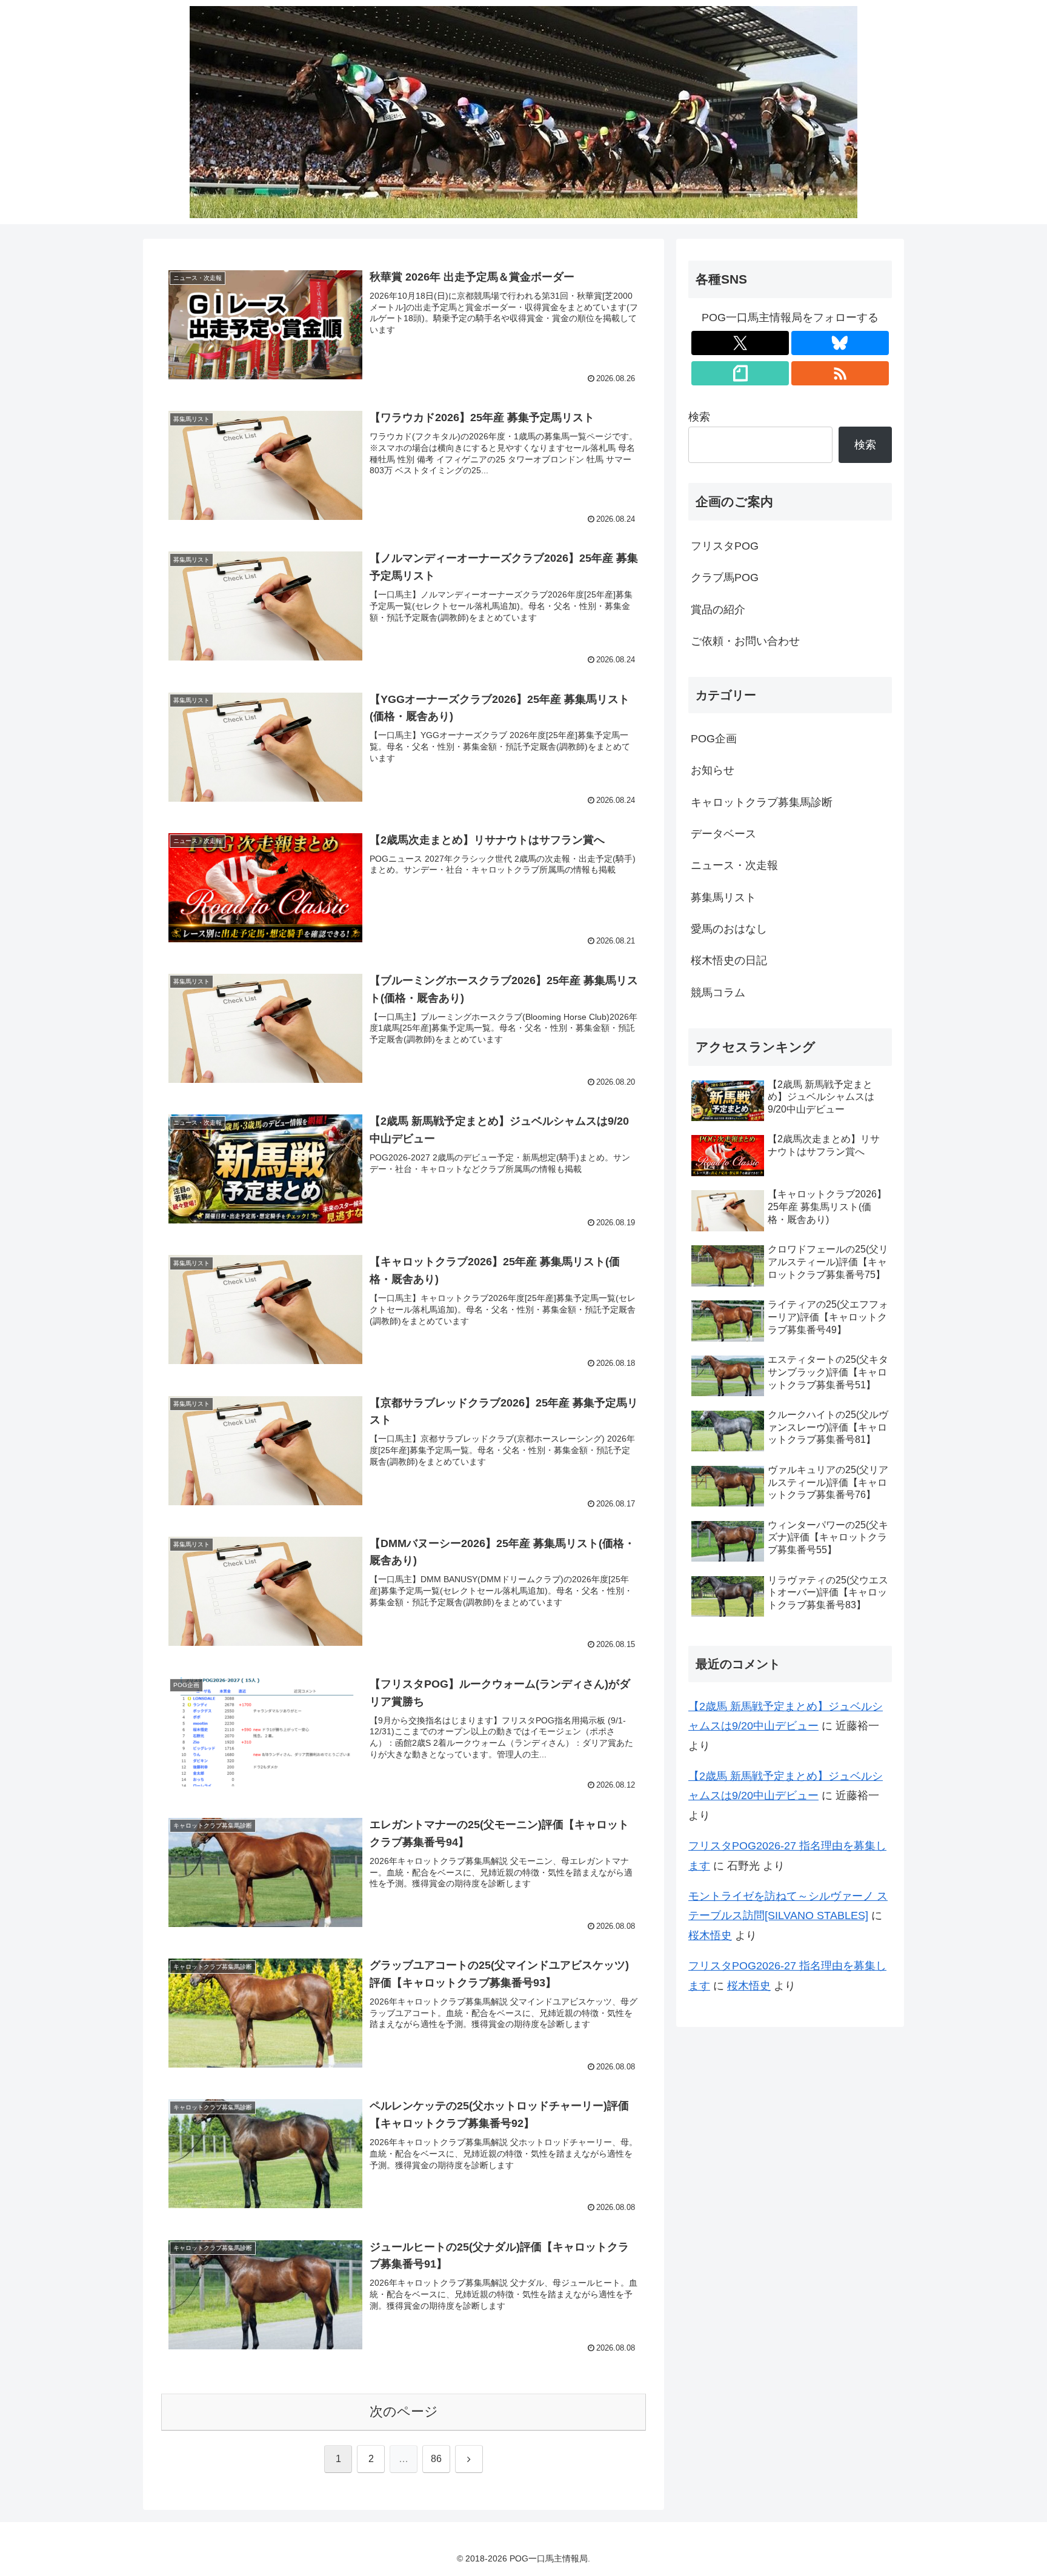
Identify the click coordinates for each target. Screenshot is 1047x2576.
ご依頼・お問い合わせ (745, 641)
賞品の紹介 (718, 610)
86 (436, 2459)
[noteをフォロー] (740, 373)
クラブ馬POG (725, 577)
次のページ (404, 2411)
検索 (699, 417)
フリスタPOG (725, 546)
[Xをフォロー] (740, 343)
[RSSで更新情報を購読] (840, 373)
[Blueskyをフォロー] (840, 343)
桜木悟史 (710, 1935)
